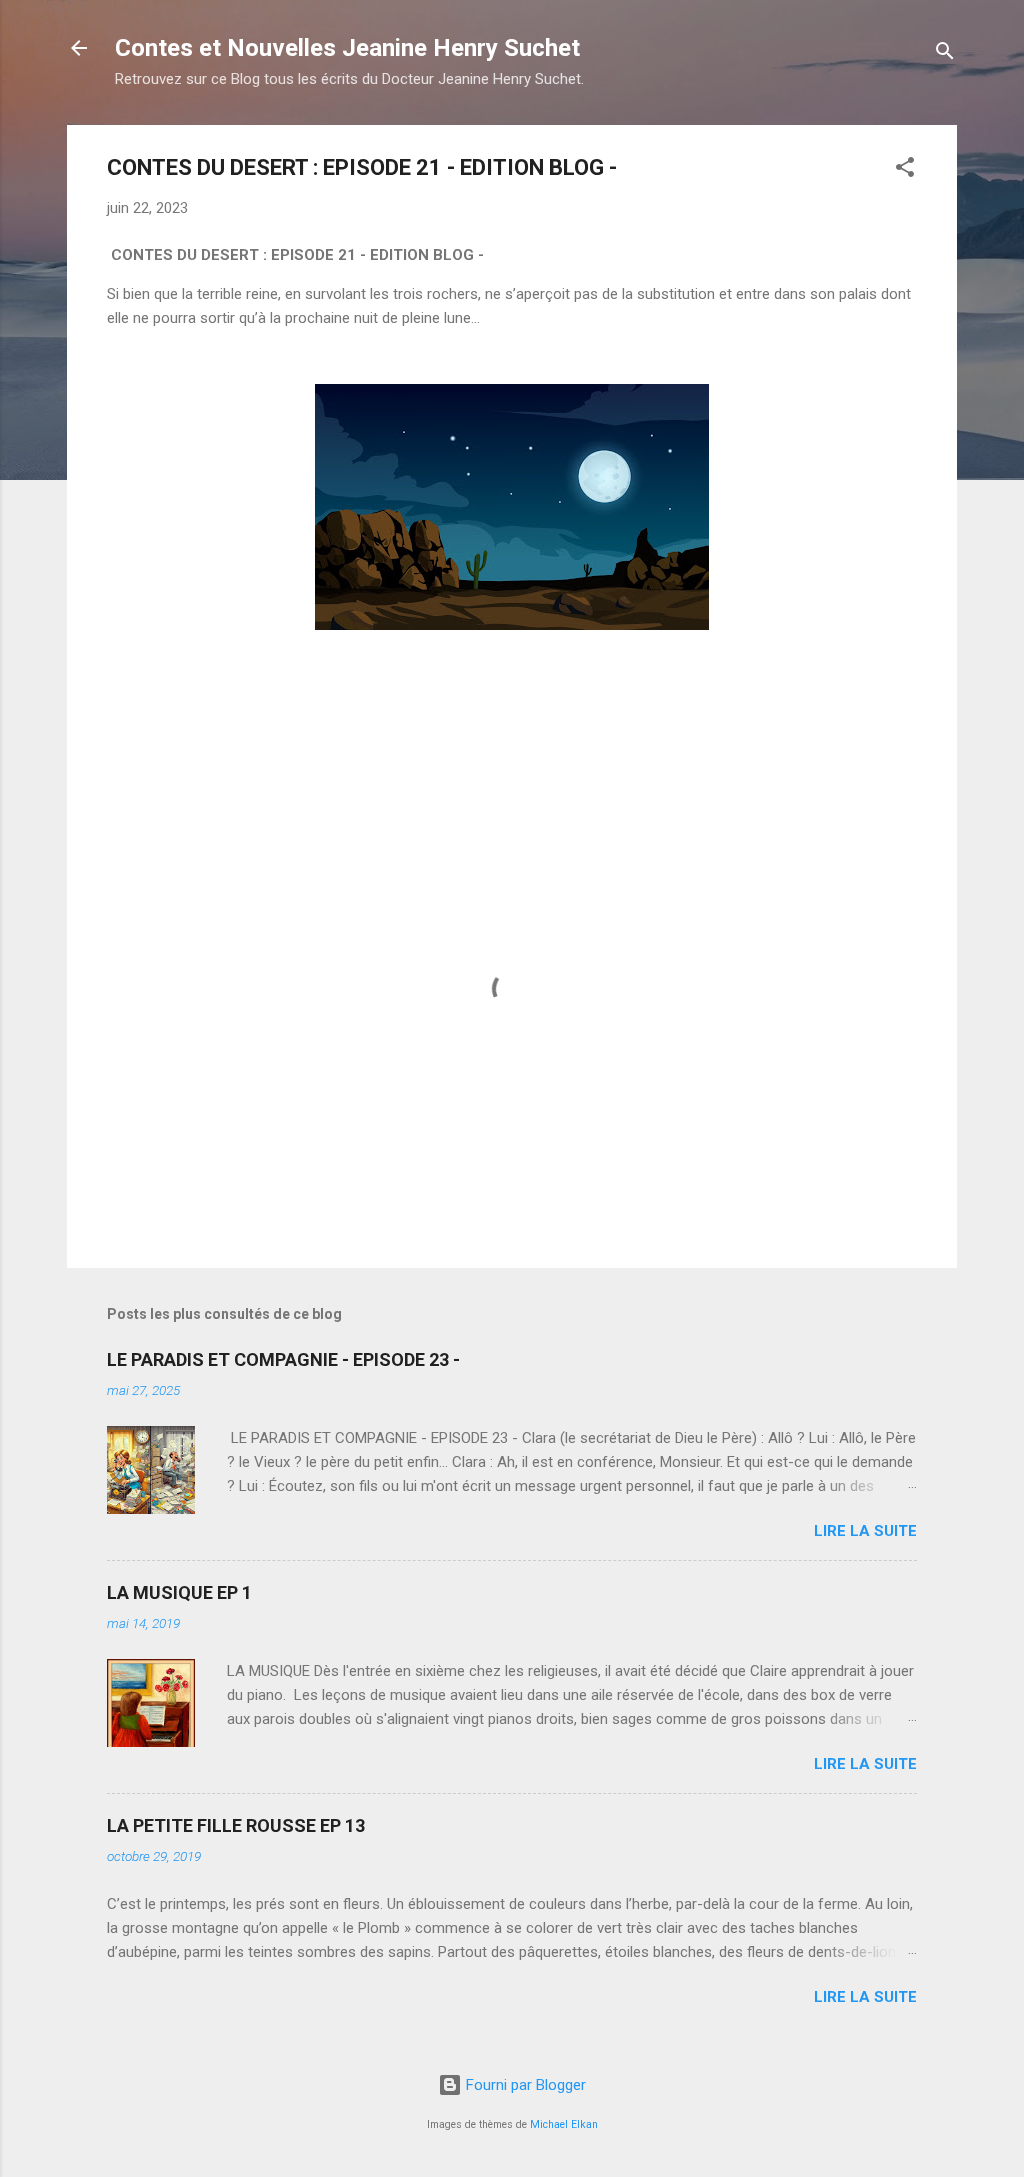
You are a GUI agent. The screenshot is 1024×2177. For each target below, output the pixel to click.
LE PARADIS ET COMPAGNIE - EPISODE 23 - (283, 1359)
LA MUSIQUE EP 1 (179, 1592)
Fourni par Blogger (524, 2085)
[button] (905, 170)
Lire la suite (865, 1531)
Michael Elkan (564, 2124)
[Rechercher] (945, 54)
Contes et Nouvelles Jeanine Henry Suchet (347, 48)
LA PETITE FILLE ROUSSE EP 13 (236, 1825)
